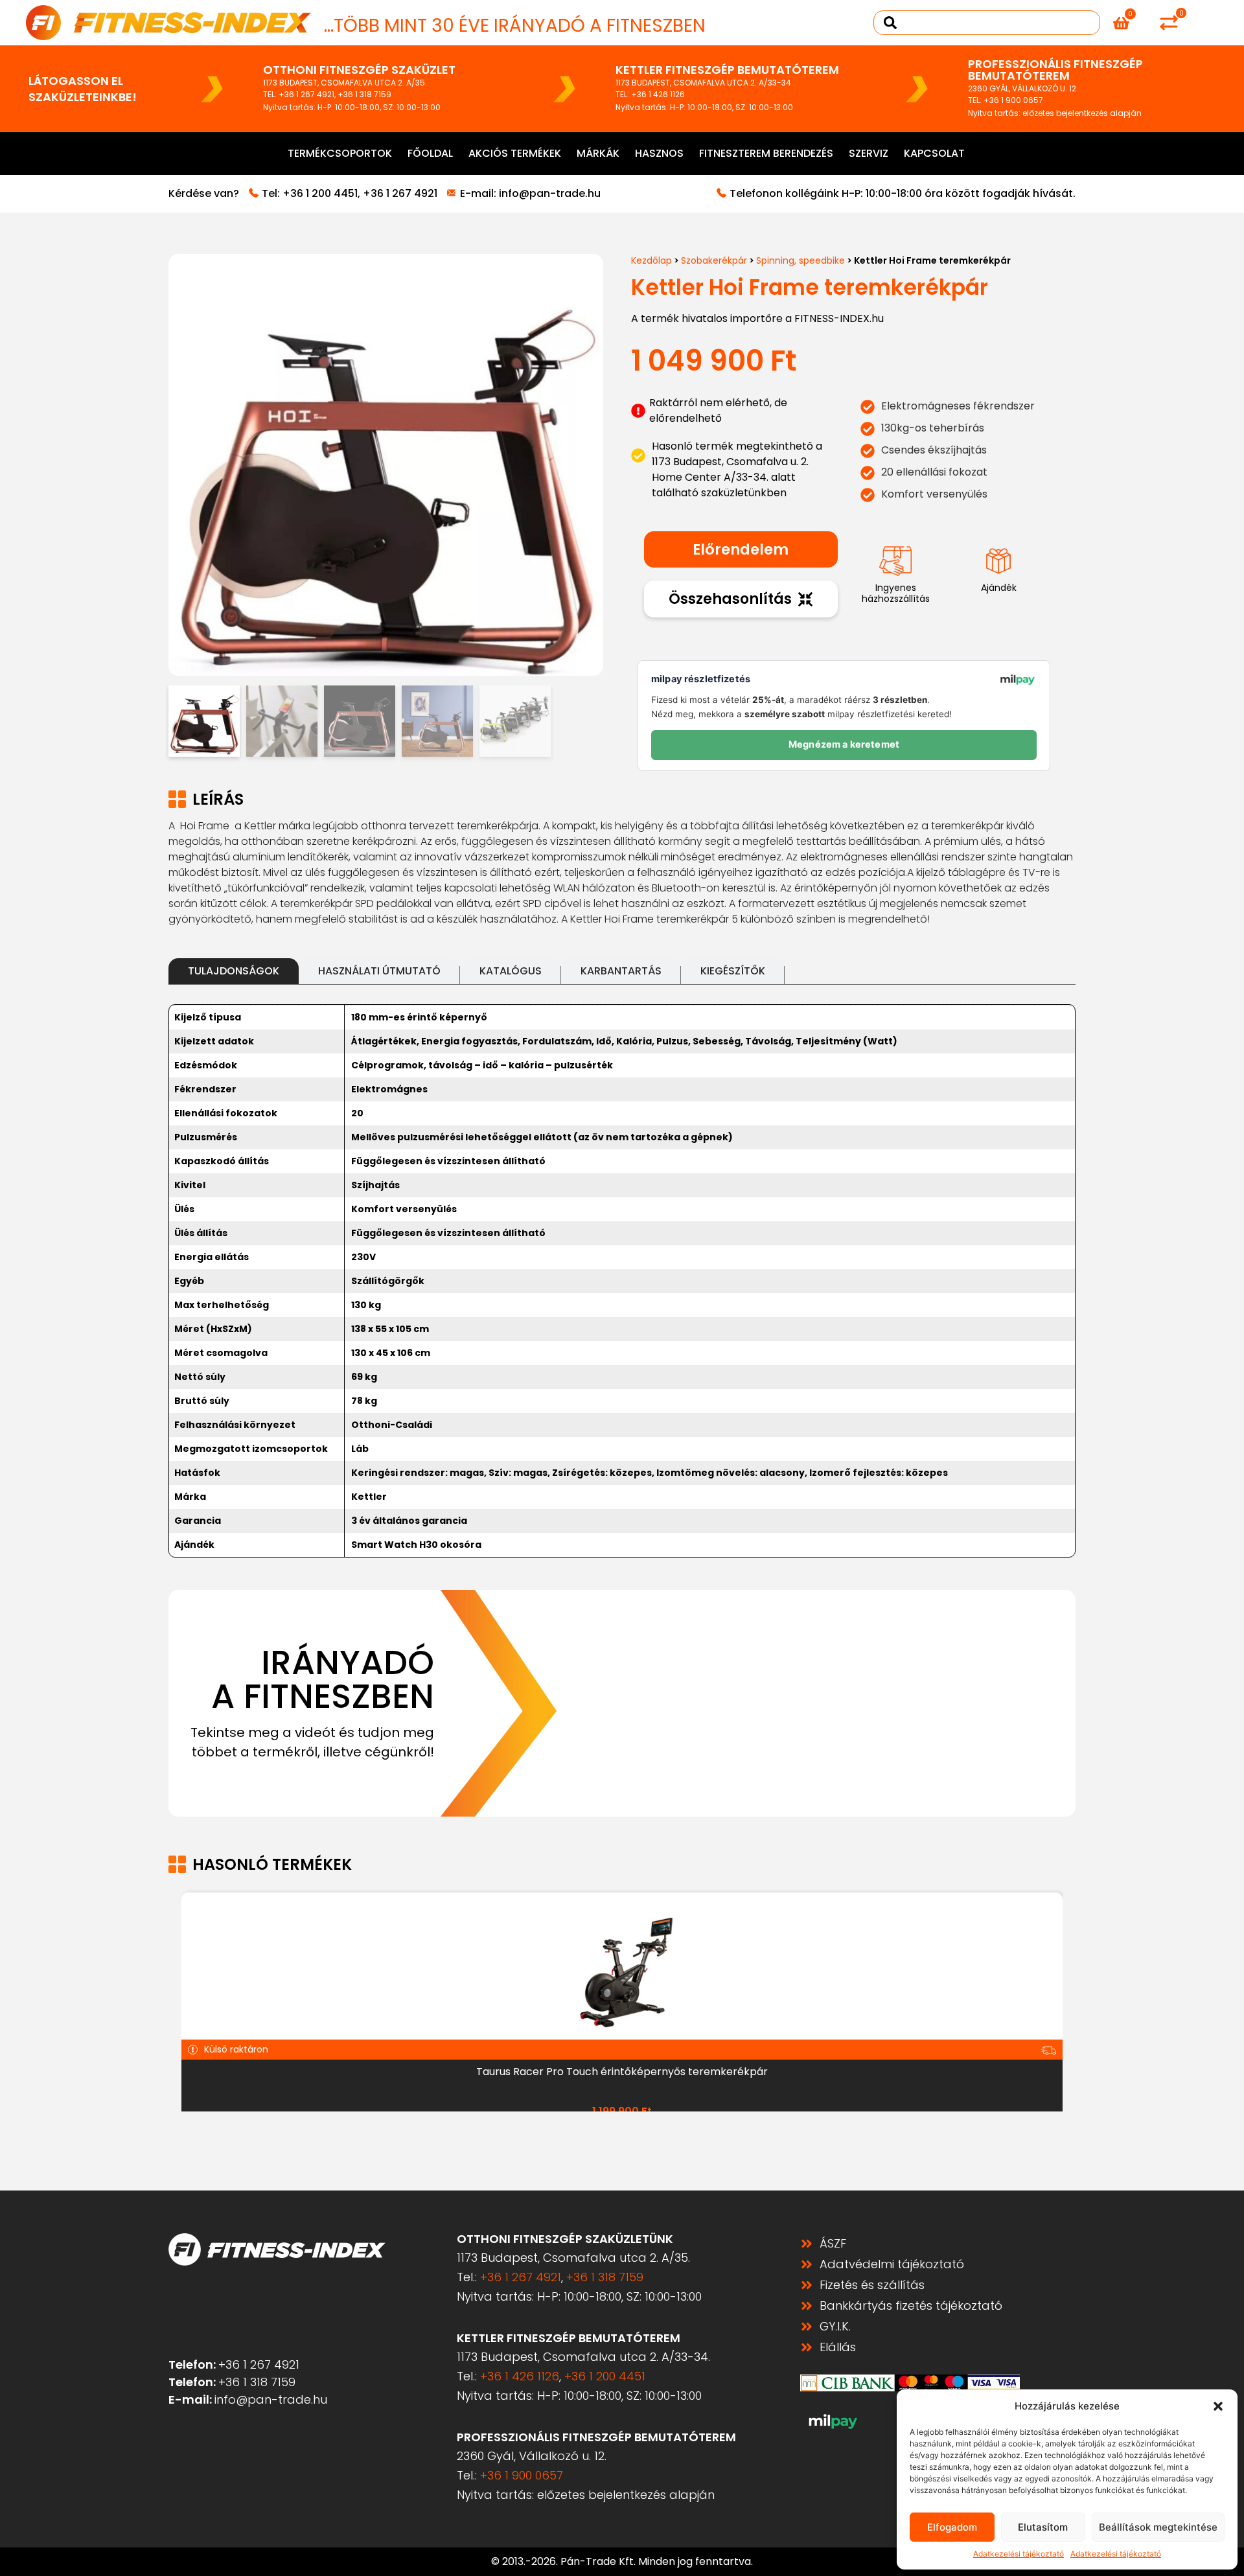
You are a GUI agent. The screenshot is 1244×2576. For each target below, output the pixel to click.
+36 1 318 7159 (364, 94)
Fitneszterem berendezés (766, 153)
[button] (1218, 2406)
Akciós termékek (515, 153)
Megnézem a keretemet (844, 744)
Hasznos (659, 153)
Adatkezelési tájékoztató (1019, 2554)
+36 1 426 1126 (658, 94)
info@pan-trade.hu (550, 193)
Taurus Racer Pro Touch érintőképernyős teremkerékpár (622, 2072)
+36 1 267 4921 (306, 94)
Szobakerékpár (714, 260)
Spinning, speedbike (801, 260)
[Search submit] (890, 23)
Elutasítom (1043, 2527)
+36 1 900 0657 (1013, 100)
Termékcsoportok (340, 153)
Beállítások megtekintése (1158, 2527)
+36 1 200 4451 (320, 193)
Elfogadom (952, 2527)
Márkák (598, 153)
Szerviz (869, 153)
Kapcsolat (934, 153)
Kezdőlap (651, 260)
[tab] (234, 971)
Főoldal (430, 153)
